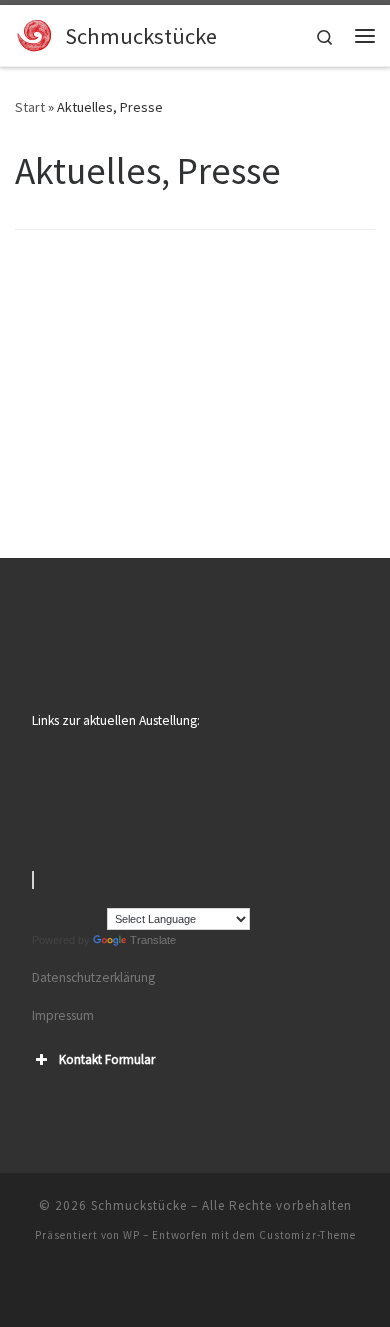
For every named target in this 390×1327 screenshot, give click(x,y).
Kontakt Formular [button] (107, 1059)
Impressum (63, 1015)
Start (30, 107)
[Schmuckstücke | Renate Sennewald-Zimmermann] (36, 33)
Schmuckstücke (139, 1205)
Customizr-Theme (307, 1235)
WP (131, 1235)
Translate (153, 940)
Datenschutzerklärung (93, 977)
